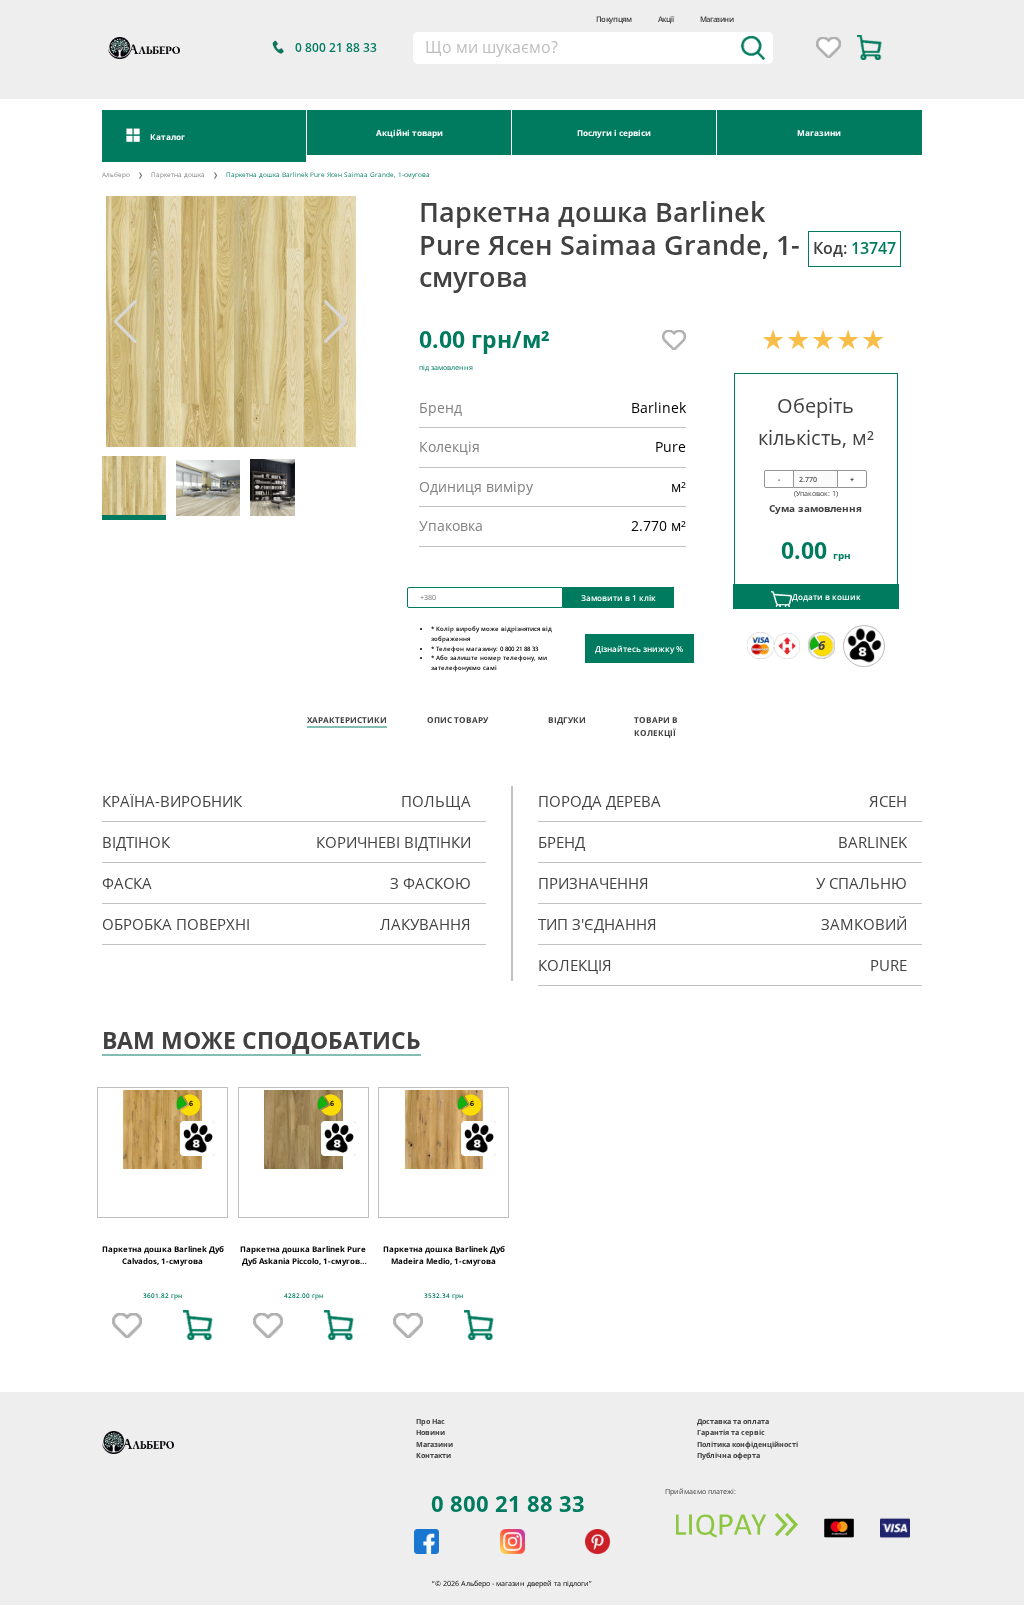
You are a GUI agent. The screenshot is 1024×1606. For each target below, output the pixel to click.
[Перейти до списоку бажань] (828, 47)
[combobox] (593, 48)
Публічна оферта (728, 1455)
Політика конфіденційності (747, 1444)
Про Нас (430, 1421)
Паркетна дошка (178, 174)
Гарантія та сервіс (731, 1432)
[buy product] (198, 1325)
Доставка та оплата (733, 1421)
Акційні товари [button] (409, 132)
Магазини (717, 19)
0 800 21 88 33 (508, 1503)
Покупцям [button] (614, 19)
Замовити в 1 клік (618, 597)
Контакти (433, 1455)
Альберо (116, 174)
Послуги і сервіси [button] (614, 132)
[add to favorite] (127, 1325)
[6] (162, 1129)
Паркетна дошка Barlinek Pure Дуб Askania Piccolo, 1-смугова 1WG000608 (303, 1261)
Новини (430, 1432)
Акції (666, 19)
